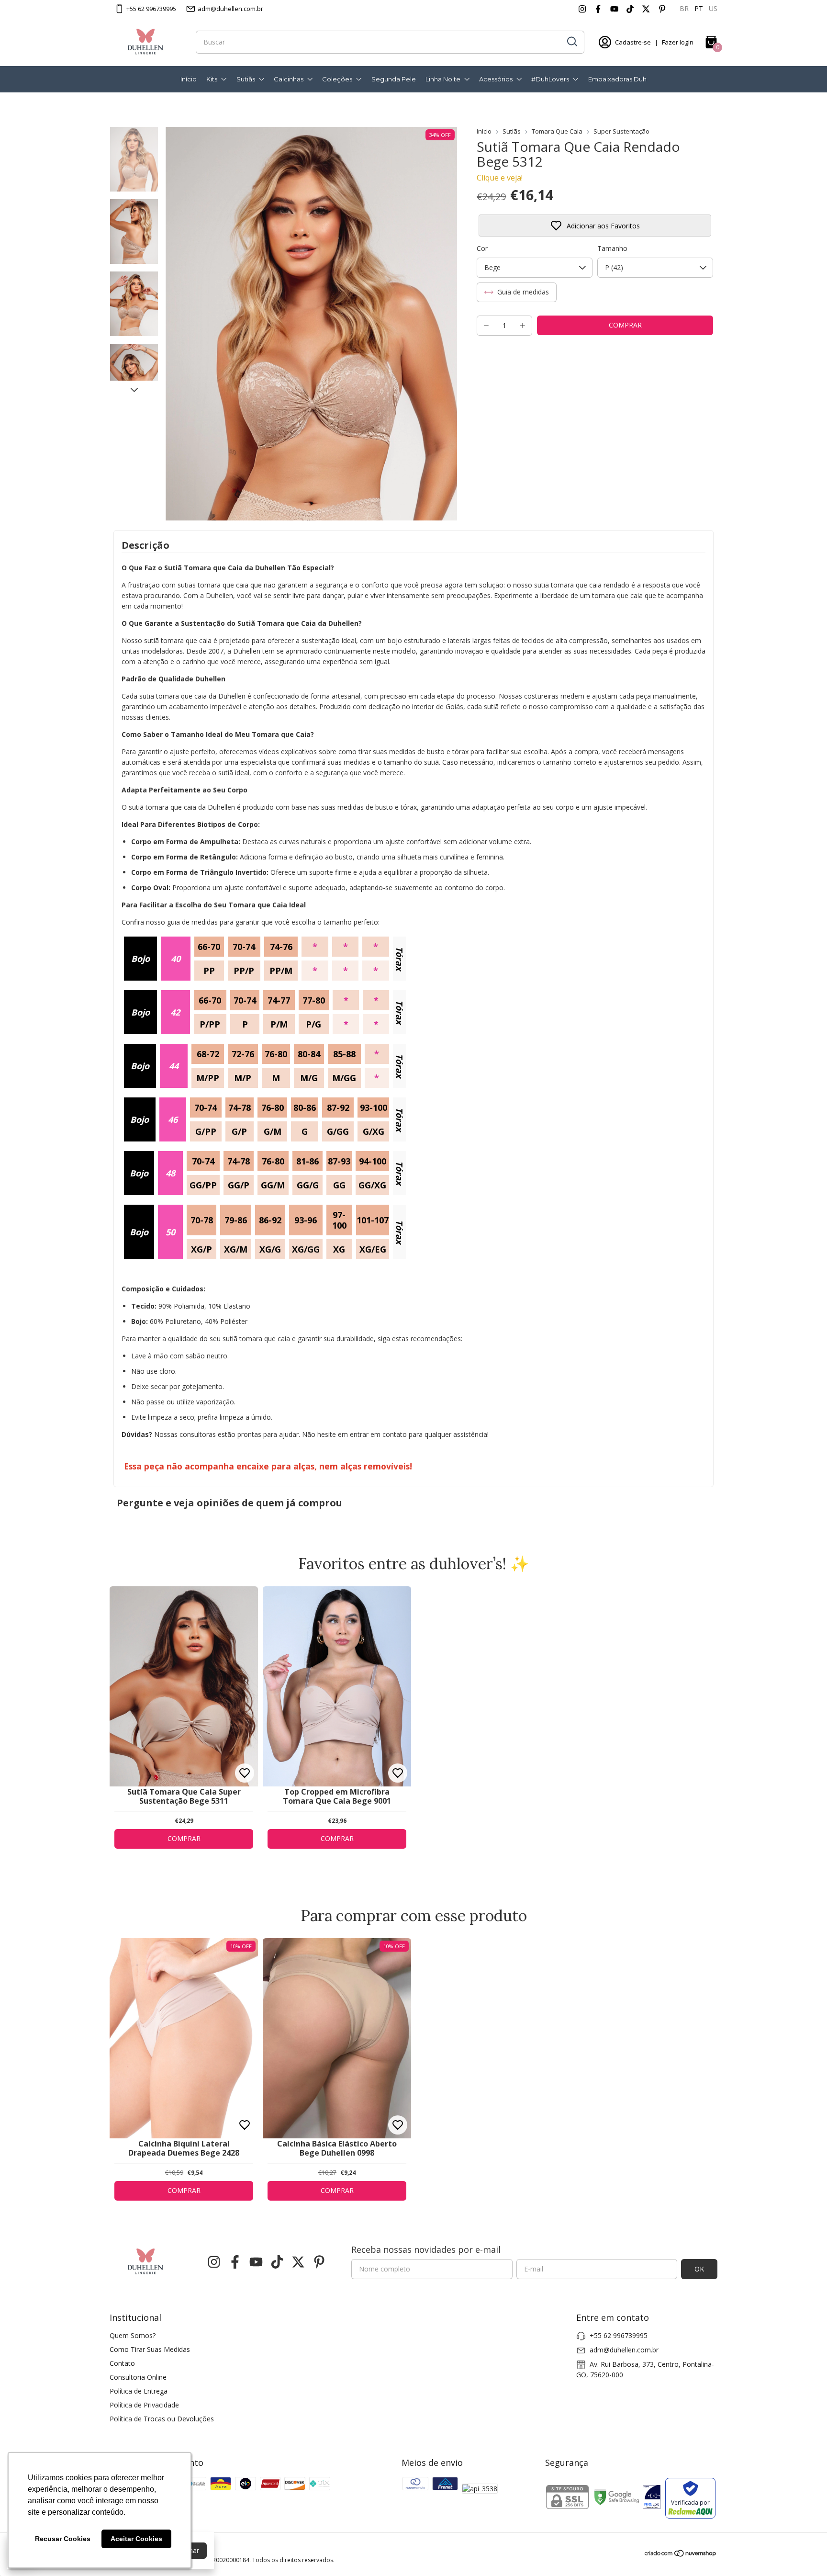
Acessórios (496, 79)
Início (189, 79)
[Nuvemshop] (681, 2555)
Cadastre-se (633, 42)
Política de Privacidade (144, 2405)
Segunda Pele (394, 79)
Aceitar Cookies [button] (136, 2539)
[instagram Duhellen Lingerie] (582, 9)
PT (699, 8)
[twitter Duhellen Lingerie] (646, 9)
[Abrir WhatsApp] (803, 2552)
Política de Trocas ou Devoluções (162, 2419)
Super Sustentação (621, 131)
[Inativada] (652, 2498)
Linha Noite (443, 79)
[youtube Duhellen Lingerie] (614, 9)
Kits (212, 79)
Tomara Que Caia (557, 131)
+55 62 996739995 (151, 9)
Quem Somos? (133, 2335)
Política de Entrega (139, 2391)
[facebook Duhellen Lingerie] (598, 9)
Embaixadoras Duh (617, 79)
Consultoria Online (138, 2377)
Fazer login (678, 42)
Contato (122, 2363)
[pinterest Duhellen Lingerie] (662, 9)
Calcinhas (289, 79)
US (713, 8)
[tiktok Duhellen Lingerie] (630, 9)
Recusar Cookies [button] (63, 2539)
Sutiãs (246, 79)
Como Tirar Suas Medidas (150, 2349)
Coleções (337, 79)
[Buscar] (571, 42)
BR (684, 8)
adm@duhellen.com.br (230, 9)
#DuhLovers (550, 79)
